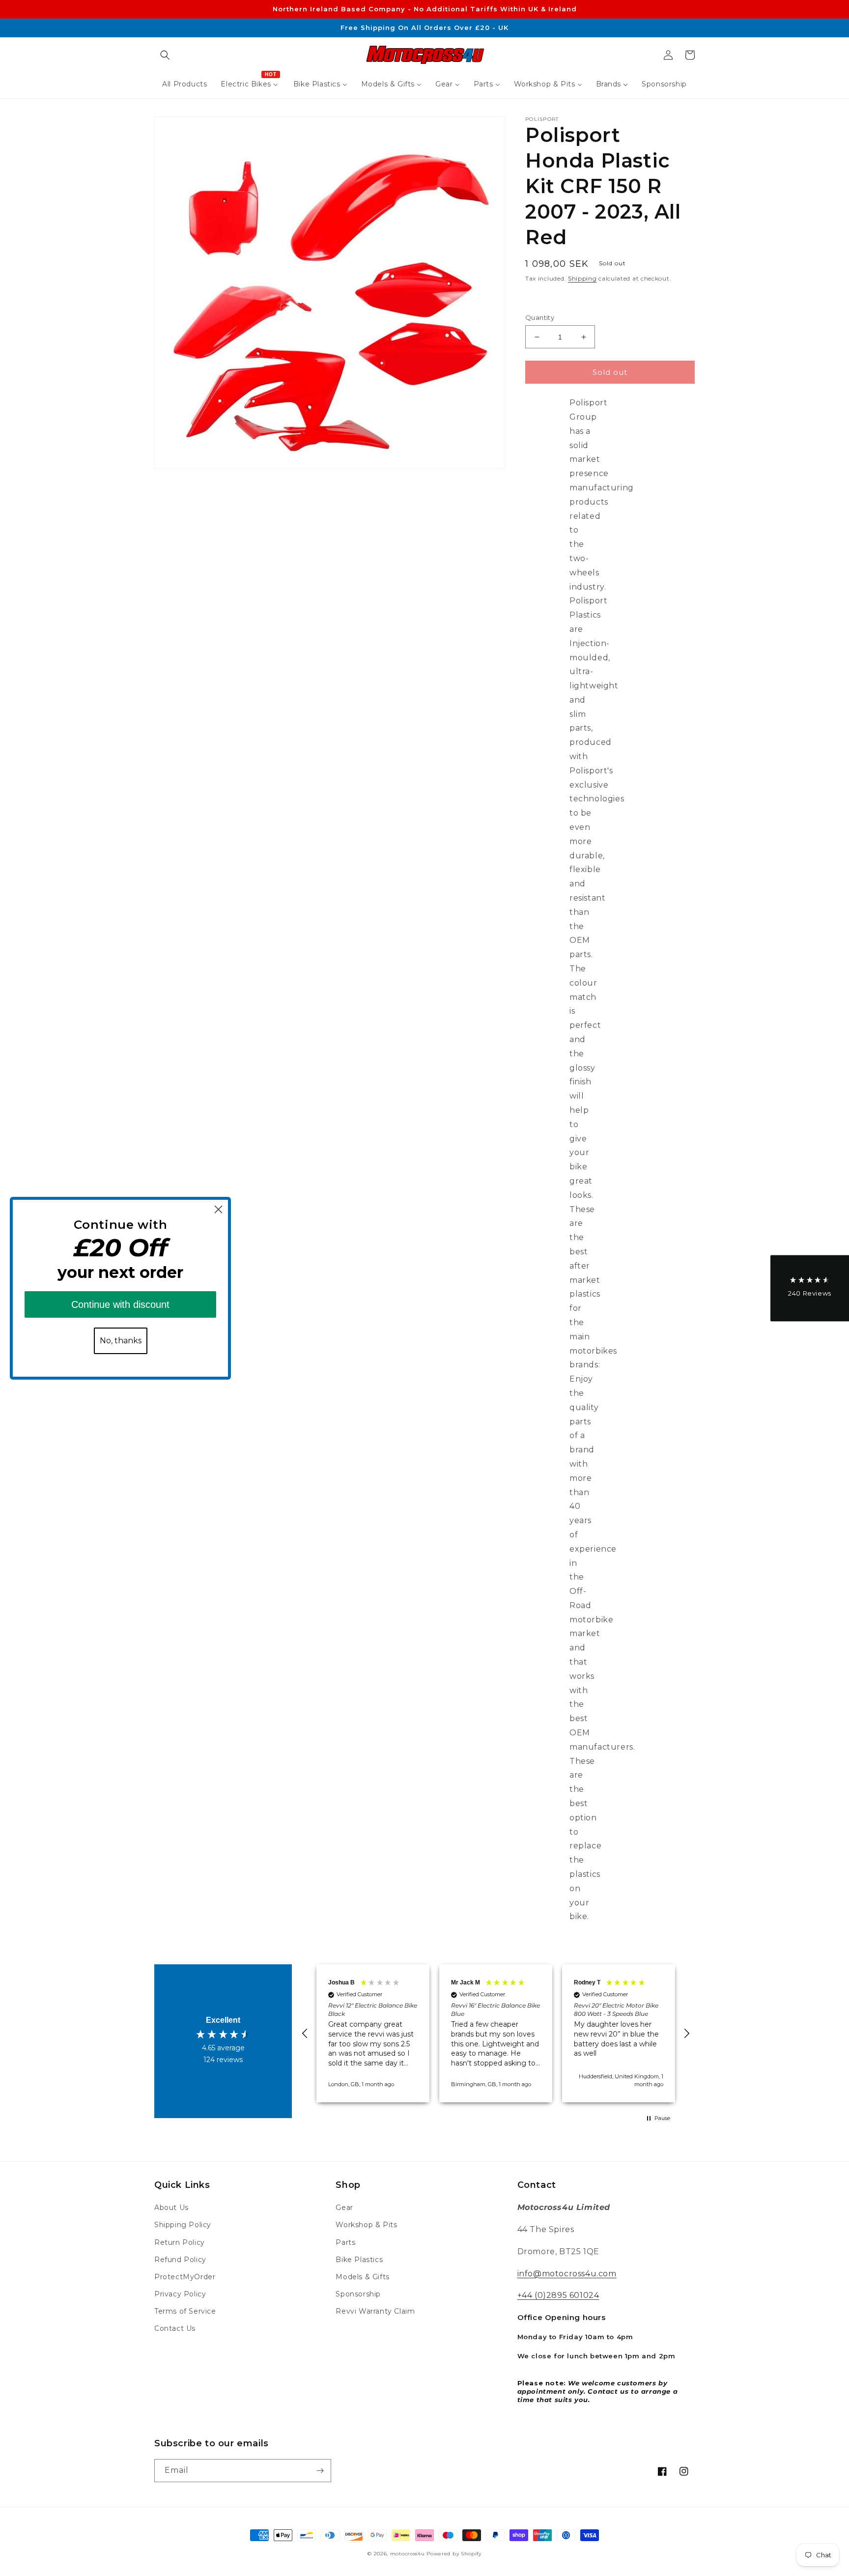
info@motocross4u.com (567, 2274)
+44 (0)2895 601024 (558, 2295)
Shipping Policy (183, 2225)
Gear (344, 2208)
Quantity (540, 317)
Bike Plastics (359, 2260)
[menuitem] (184, 84)
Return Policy (180, 2242)
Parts (345, 2242)
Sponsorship (358, 2294)
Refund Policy (180, 2260)
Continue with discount (120, 1304)
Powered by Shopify (454, 2554)
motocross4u (408, 2554)
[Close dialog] (218, 1209)
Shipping (582, 278)
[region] (496, 2033)
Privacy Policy (180, 2294)
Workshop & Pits (366, 2225)
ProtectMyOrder (185, 2277)
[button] (165, 55)
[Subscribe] (320, 2471)
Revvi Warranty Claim (375, 2311)
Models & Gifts (362, 2277)
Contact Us (175, 2328)
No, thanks (121, 1341)
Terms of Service (185, 2311)
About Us (171, 2208)
